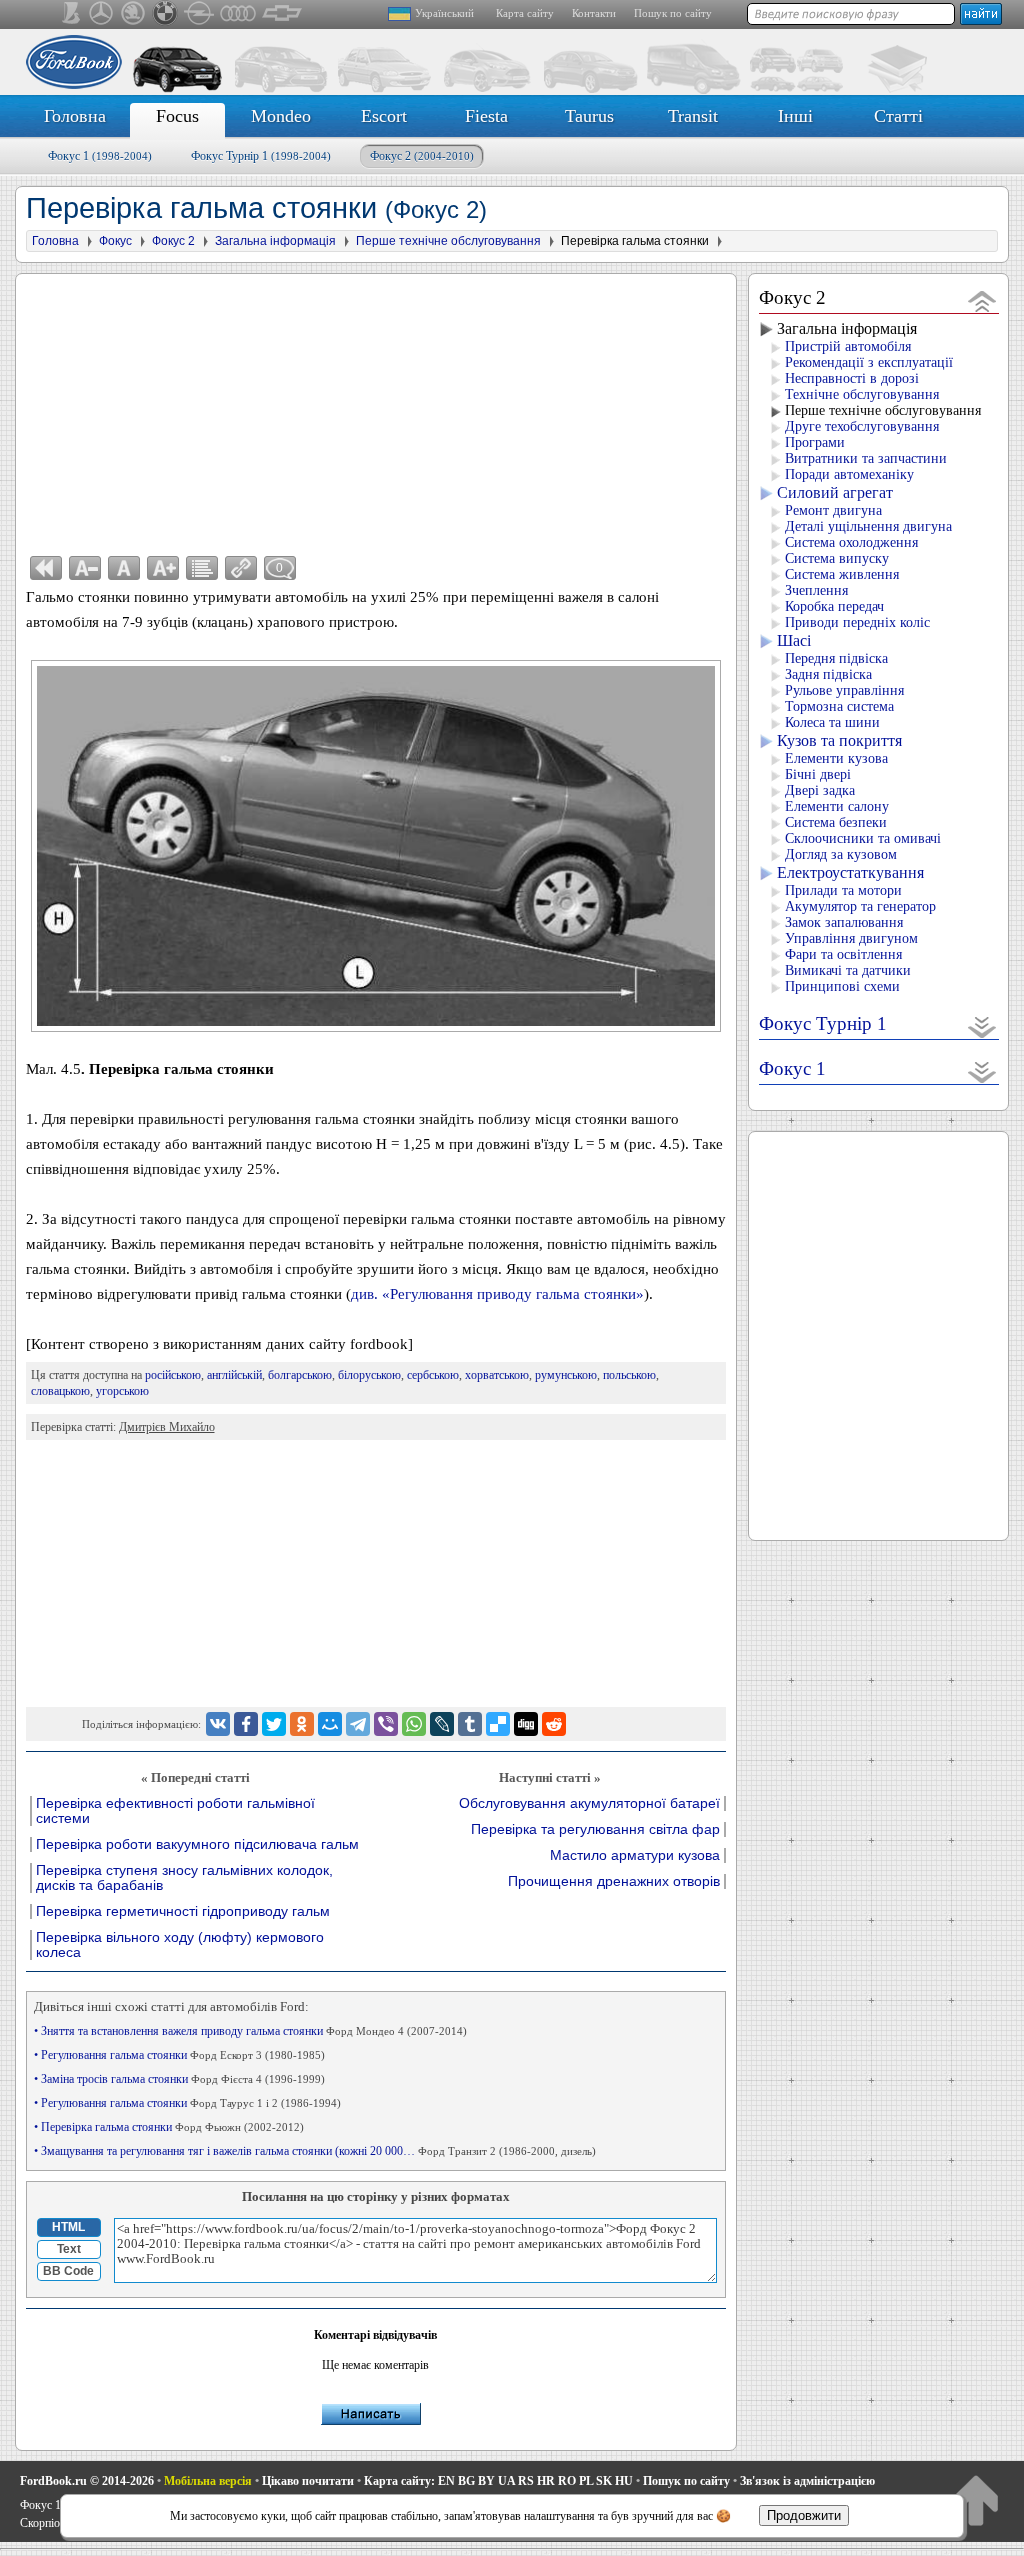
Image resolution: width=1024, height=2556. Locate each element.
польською (629, 1375)
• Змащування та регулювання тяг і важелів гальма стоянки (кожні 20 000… (315, 2151)
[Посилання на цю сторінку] (241, 568)
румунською (566, 1375)
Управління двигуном (851, 938)
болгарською (300, 1375)
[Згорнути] (982, 300)
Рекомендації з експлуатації (869, 362)
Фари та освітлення (843, 954)
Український (444, 13)
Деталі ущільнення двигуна (868, 526)
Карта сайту (525, 13)
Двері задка (820, 790)
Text (69, 2249)
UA (506, 2481)
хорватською (497, 1375)
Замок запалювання (844, 922)
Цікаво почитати (308, 2481)
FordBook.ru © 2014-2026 (87, 2481)
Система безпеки (836, 822)
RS (526, 2481)
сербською (433, 1375)
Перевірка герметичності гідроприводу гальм (183, 1911)
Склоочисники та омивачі (863, 838)
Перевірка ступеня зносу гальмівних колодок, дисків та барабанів (184, 1878)
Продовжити (804, 2515)
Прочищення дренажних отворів (614, 1881)
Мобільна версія (208, 2481)
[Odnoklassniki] (302, 1724)
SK (604, 2481)
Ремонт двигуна (833, 510)
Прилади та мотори (843, 890)
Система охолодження (851, 542)
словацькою (60, 1391)
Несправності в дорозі (852, 378)
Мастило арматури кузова (635, 1855)
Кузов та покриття (839, 740)
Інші (795, 116)
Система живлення (842, 574)
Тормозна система (839, 706)
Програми (815, 442)
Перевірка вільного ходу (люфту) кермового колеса (180, 1945)
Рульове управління (844, 690)
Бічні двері (818, 774)
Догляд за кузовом (841, 854)
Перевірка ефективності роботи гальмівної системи (175, 1811)
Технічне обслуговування (862, 394)
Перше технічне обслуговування (883, 410)
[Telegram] (358, 1724)
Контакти (594, 13)
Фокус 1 (100, 156)
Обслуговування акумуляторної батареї (589, 1803)
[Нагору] (975, 2499)
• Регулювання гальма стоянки (179, 2055)
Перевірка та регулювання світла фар (595, 1829)
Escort (384, 116)
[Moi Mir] (330, 1724)
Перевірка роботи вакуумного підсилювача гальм (197, 1844)
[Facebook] (246, 1724)
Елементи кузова (836, 758)
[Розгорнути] (982, 1026)
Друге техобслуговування (862, 426)
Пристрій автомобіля (848, 346)
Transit (693, 116)
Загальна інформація (847, 328)
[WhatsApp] (414, 1724)
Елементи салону (837, 806)
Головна (75, 116)
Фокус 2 (422, 156)
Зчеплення (816, 590)
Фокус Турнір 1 (261, 156)
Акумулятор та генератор (860, 906)
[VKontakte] (218, 1724)
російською (173, 1375)
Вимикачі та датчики (848, 970)
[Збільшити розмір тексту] (163, 568)
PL (586, 2481)
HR (546, 2481)
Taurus (589, 116)
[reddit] (554, 1724)
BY (486, 2481)
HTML (68, 2227)
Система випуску (837, 558)
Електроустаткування (850, 872)
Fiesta (486, 116)
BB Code (68, 2271)
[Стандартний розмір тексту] (124, 568)
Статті (898, 116)
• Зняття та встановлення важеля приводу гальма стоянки (250, 2031)
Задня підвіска (828, 674)
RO (567, 2481)
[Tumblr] (470, 1724)
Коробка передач (834, 606)
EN (446, 2481)
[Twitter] (274, 1724)
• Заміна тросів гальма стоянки (179, 2079)
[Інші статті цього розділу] (202, 568)
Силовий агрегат (835, 492)
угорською (122, 1391)
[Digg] (526, 1724)
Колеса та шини (832, 722)
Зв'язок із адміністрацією (807, 2481)
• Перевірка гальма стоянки (169, 2127)
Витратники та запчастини (866, 458)
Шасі (794, 640)
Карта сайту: (399, 2481)
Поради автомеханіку (849, 474)
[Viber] (386, 1724)
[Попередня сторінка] (46, 568)
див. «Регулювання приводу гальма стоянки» (497, 1294)
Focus (177, 116)
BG (466, 2481)
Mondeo (281, 116)
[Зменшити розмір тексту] (85, 568)
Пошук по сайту (673, 13)
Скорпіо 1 (44, 2523)
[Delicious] (498, 1724)
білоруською (369, 1375)
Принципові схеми (842, 986)
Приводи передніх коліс (857, 622)
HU (624, 2481)
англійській (234, 1375)
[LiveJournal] (442, 1724)
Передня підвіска (836, 658)
